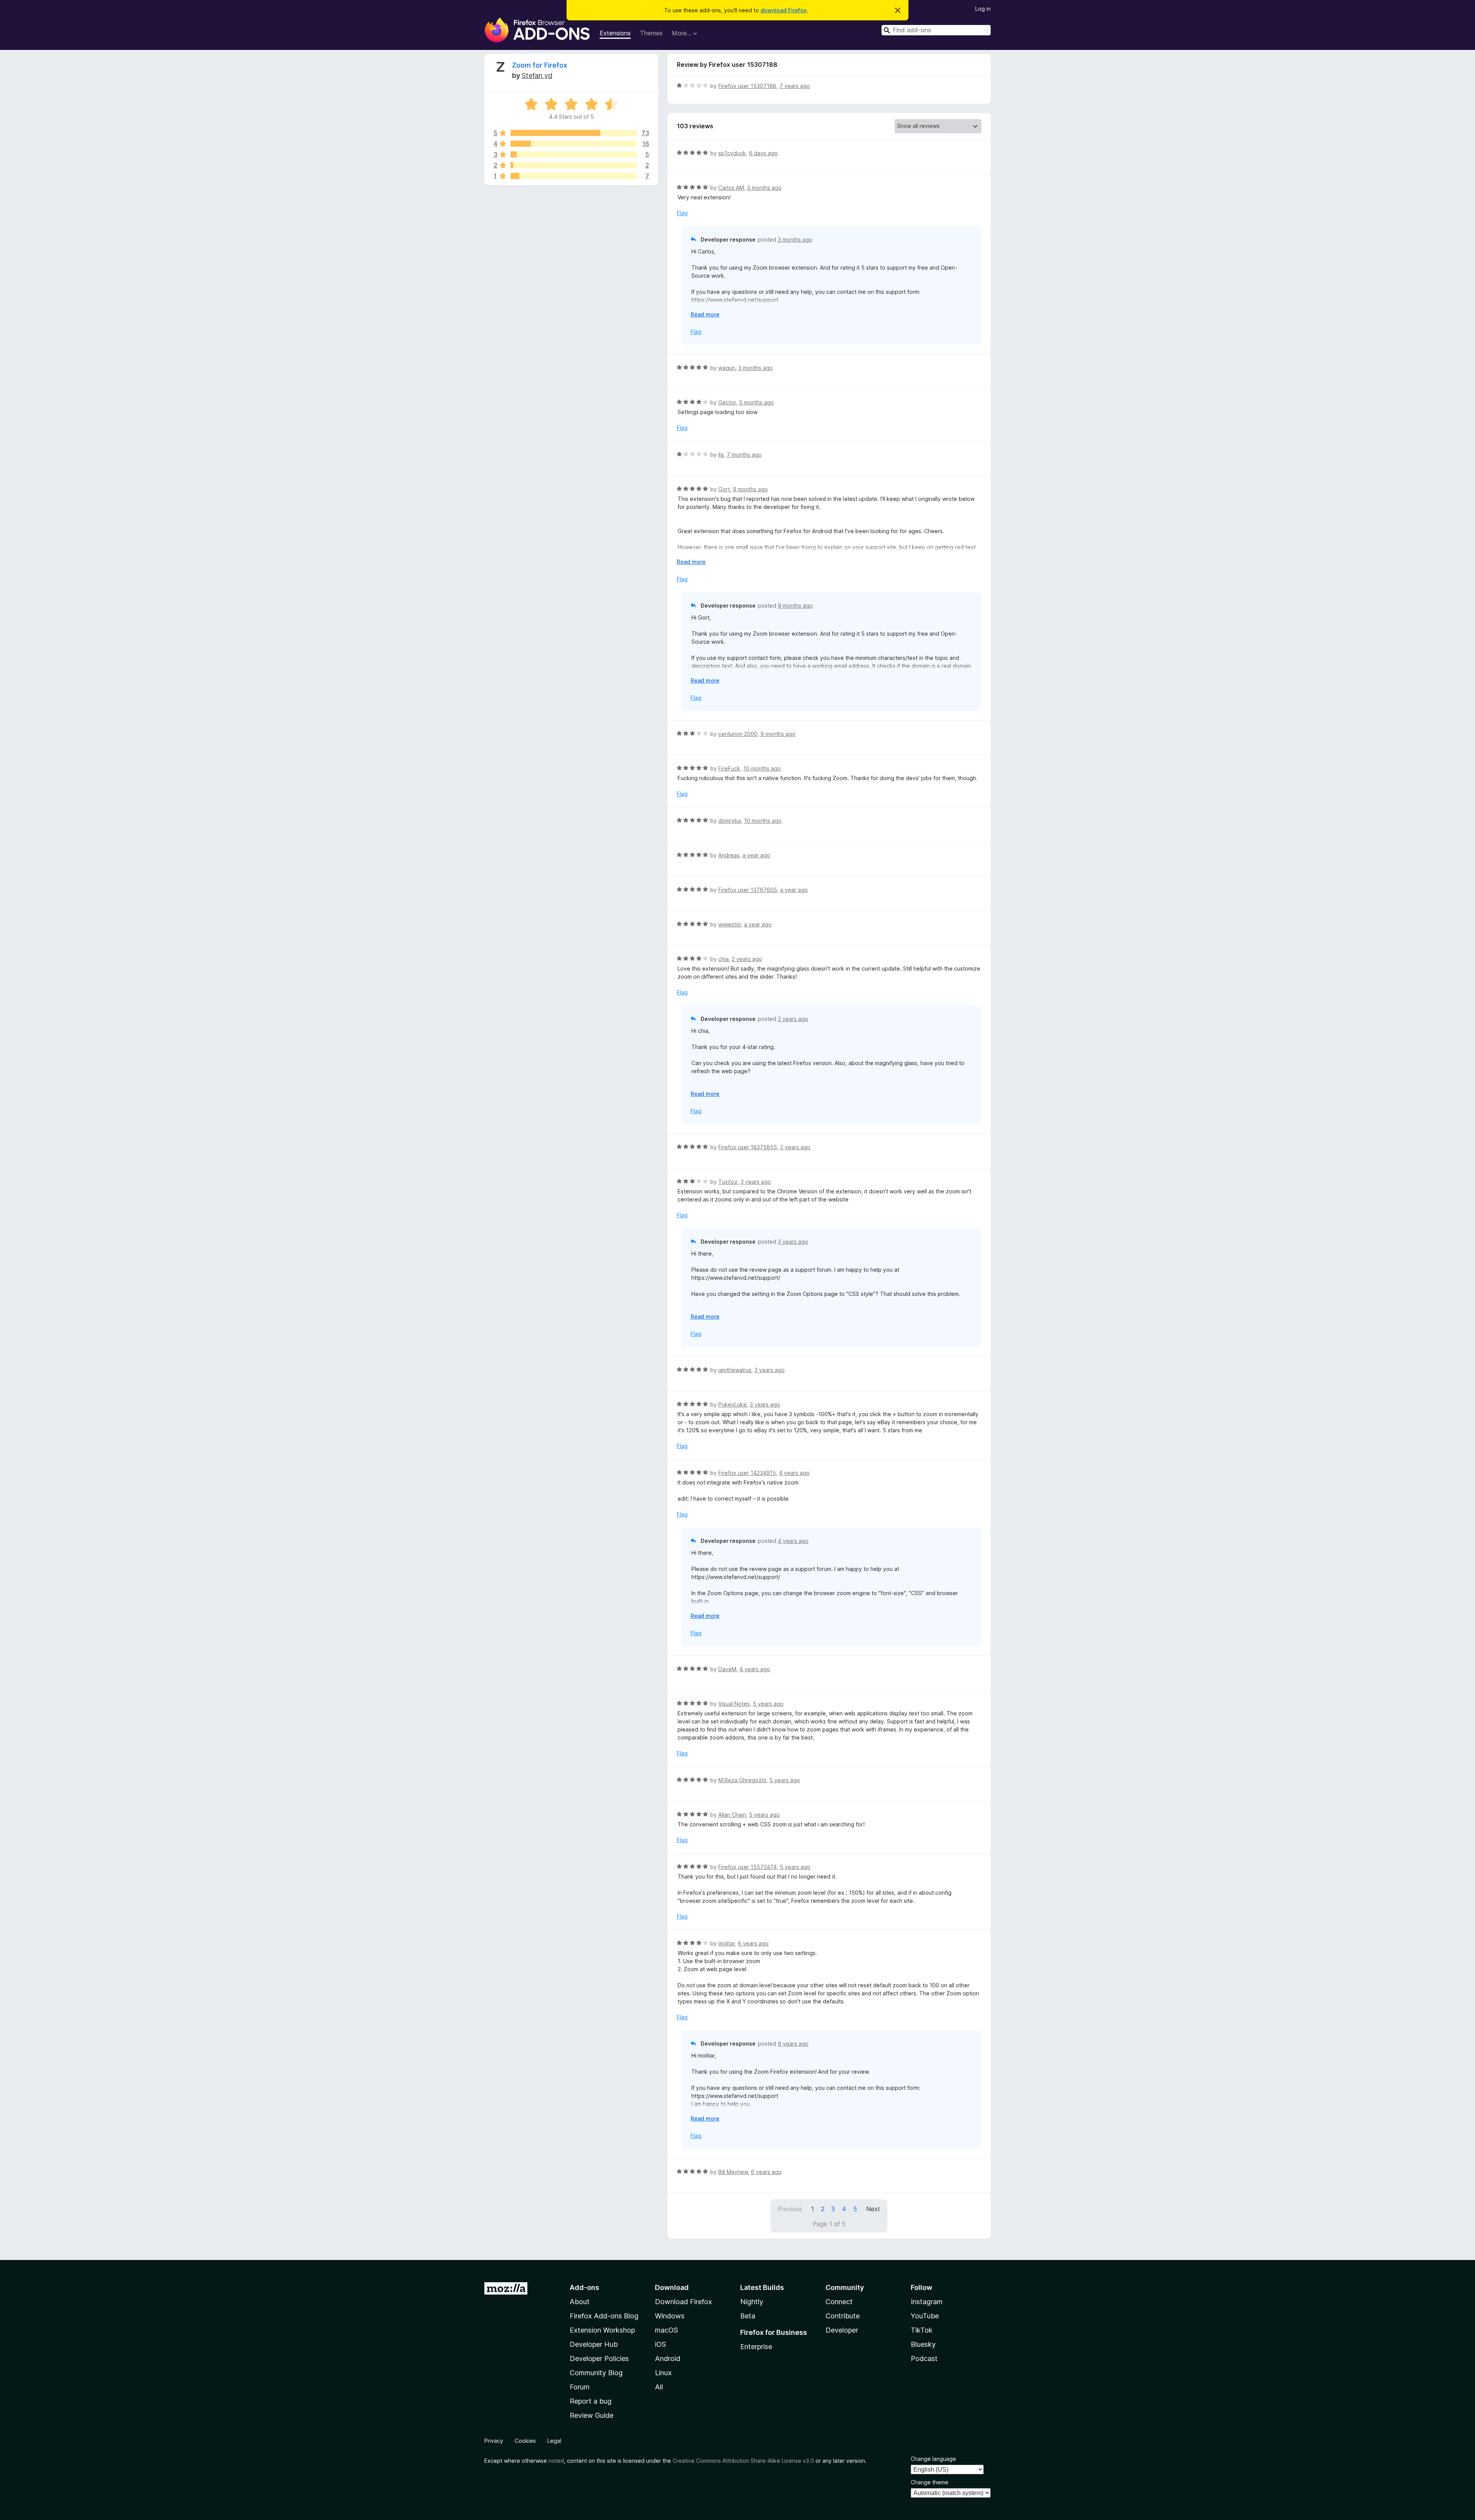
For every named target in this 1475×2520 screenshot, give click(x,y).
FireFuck (729, 768)
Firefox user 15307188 (747, 86)
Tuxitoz (728, 1182)
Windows (670, 2316)
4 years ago (794, 1473)
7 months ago (744, 455)
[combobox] (936, 30)
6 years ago (753, 1943)
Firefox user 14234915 (747, 1473)
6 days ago (763, 153)
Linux (663, 2373)
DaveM (727, 1669)
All (659, 2387)
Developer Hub (594, 2344)
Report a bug (591, 2401)
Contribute (843, 2316)
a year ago (756, 855)
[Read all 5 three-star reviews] (574, 154)
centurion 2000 (738, 734)
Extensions (615, 33)
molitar (727, 1943)
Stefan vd (537, 75)
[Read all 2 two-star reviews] (574, 165)
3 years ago (756, 1182)
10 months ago (762, 768)
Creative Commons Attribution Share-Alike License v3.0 (743, 2461)
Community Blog (596, 2373)
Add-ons (584, 2287)
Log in (983, 9)
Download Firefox (684, 2302)
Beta (748, 2316)
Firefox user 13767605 (748, 890)
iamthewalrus (735, 1370)
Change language (933, 2459)
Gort (724, 489)
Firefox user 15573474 (747, 1867)
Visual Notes (734, 1704)
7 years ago (795, 86)
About (580, 2302)
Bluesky (923, 2344)
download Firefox (784, 10)
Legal (554, 2441)
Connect (839, 2302)
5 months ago (757, 402)
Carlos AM (731, 188)
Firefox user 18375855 (748, 1147)
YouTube (925, 2316)
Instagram (927, 2302)
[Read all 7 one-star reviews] (574, 176)
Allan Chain (732, 1815)
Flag (682, 213)
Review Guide (592, 2415)
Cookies (525, 2441)
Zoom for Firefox (540, 65)
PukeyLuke (733, 1404)
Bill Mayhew (733, 2172)
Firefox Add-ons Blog (604, 2316)
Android (668, 2358)
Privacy (494, 2441)
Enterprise (756, 2347)
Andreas (729, 855)
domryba (730, 821)
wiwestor (730, 924)
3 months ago (764, 188)
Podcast (924, 2358)
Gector (727, 402)
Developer (842, 2330)
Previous (790, 2209)
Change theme (930, 2482)
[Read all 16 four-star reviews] (574, 144)
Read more (705, 314)
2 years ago (747, 959)
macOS (666, 2330)
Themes (651, 33)
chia (723, 959)
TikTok (922, 2330)
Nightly (752, 2302)
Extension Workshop (602, 2330)
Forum (580, 2387)
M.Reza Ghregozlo (742, 1780)
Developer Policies (599, 2358)
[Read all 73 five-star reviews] (574, 133)
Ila (721, 455)
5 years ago (768, 1704)
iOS (660, 2344)
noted (556, 2461)
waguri (727, 368)
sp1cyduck (732, 153)
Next (873, 2209)
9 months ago (750, 489)
